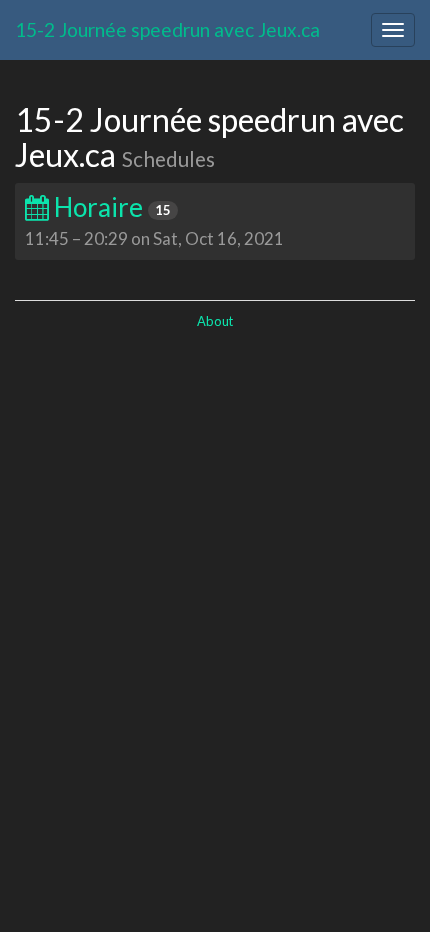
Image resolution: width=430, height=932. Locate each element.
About (215, 321)
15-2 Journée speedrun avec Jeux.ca (167, 29)
